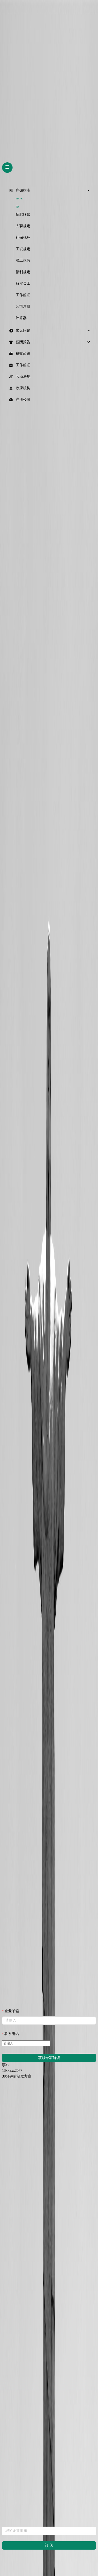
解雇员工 (23, 283)
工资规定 (23, 249)
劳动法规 (23, 377)
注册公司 (23, 400)
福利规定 (23, 272)
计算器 (21, 318)
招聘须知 (23, 214)
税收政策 (23, 354)
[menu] (49, 295)
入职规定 (23, 226)
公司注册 (23, 306)
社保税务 (23, 237)
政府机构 (23, 388)
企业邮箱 (12, 2011)
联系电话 (12, 2034)
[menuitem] (49, 191)
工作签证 (23, 295)
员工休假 (23, 260)
